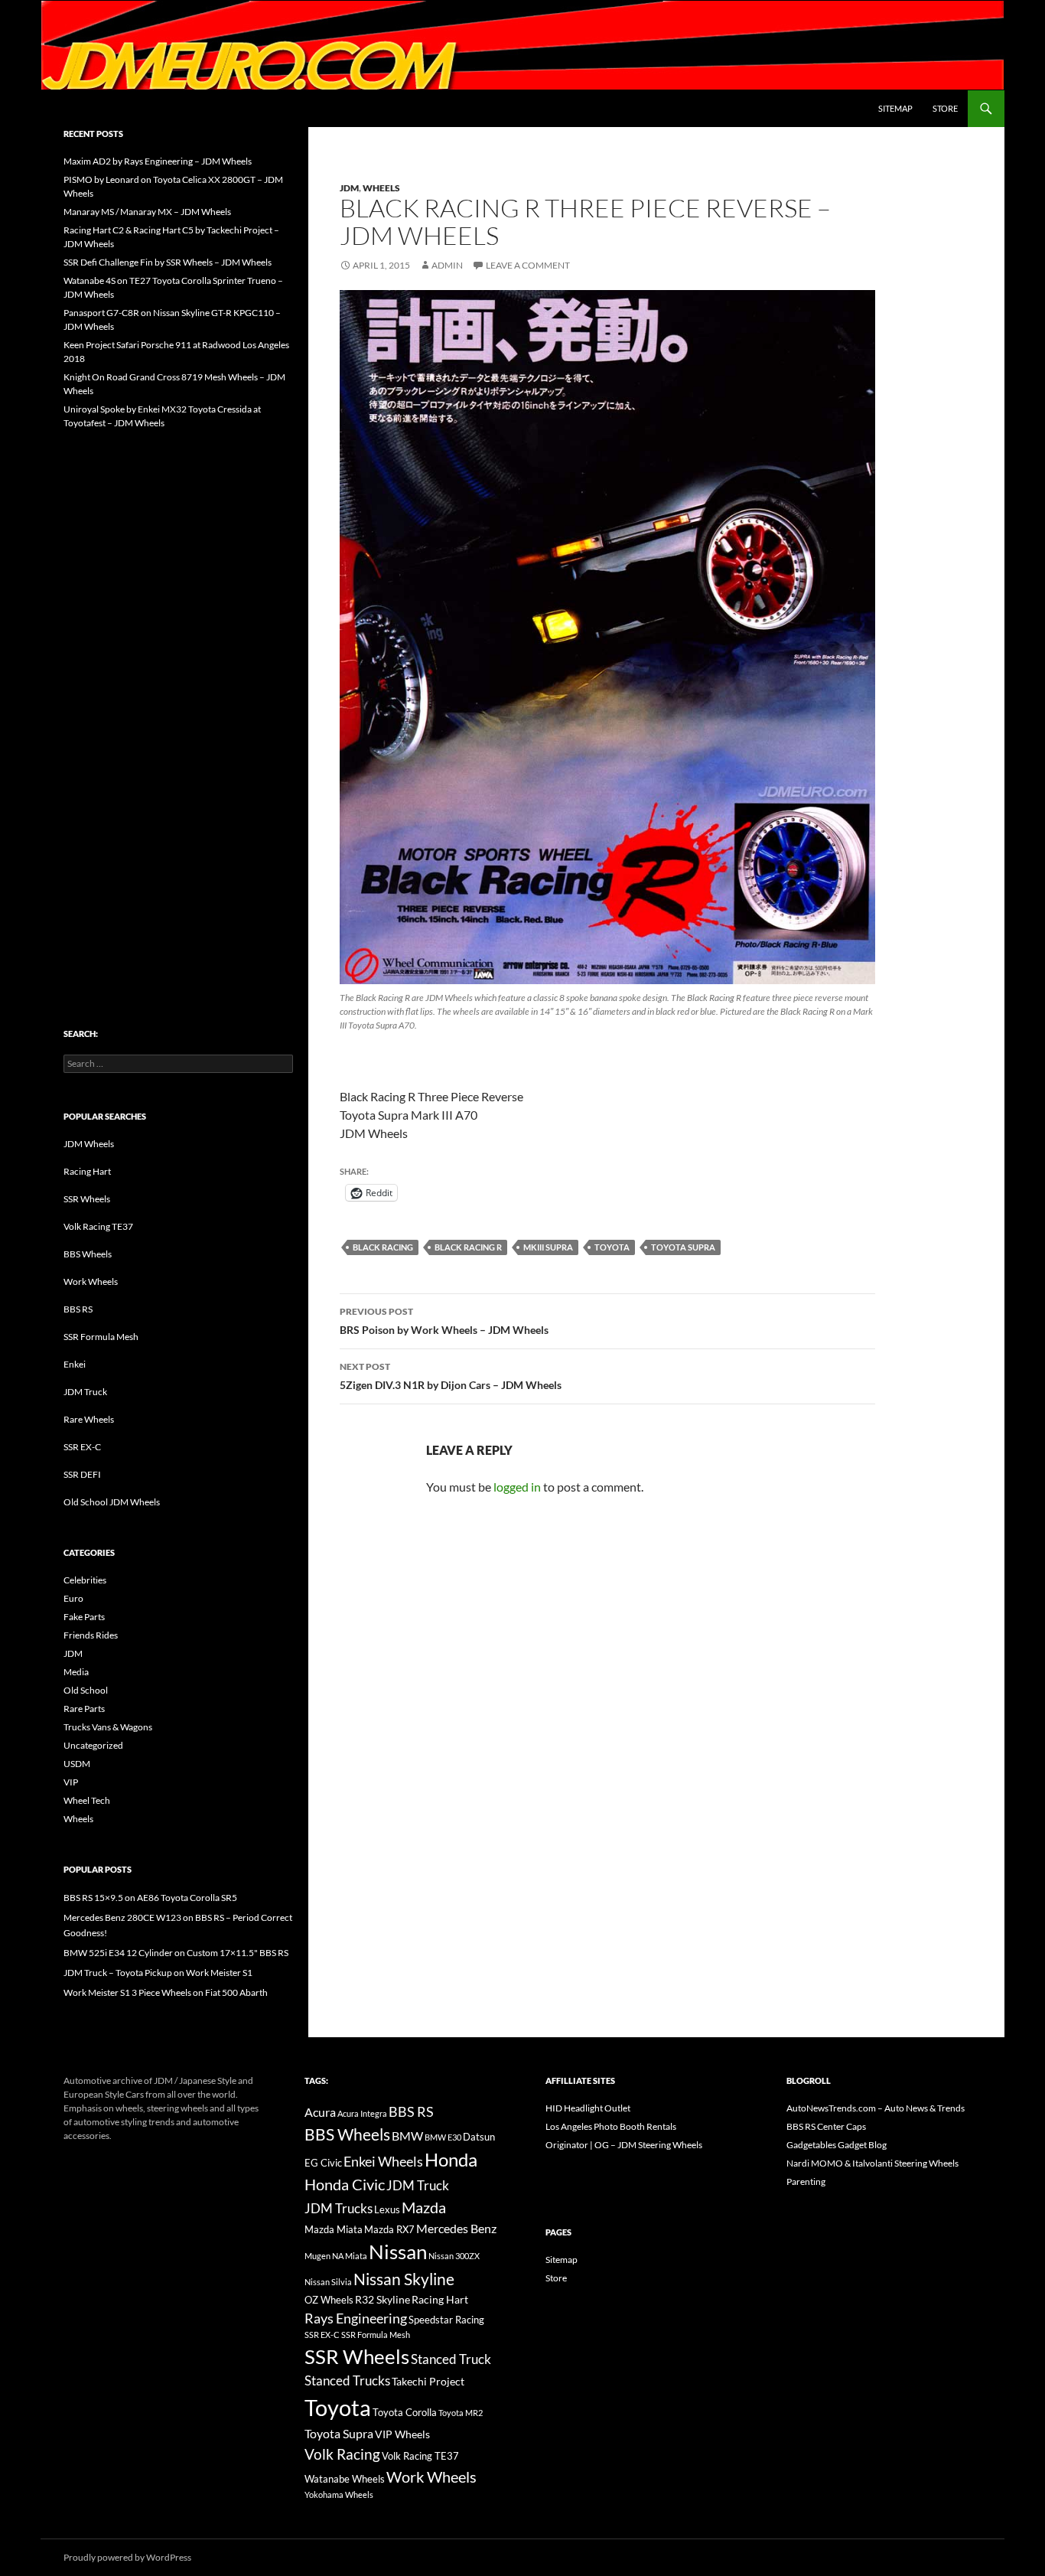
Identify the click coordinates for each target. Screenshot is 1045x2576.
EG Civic (323, 2163)
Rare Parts (84, 1709)
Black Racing (383, 1247)
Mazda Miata (334, 2230)
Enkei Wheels (383, 2161)
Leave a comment (528, 265)
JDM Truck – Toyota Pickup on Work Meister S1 (158, 1973)
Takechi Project (428, 2381)
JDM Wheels (89, 1144)
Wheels (381, 188)
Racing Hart (87, 1171)
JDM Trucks (339, 2209)
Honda (451, 2160)
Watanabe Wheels (345, 2479)
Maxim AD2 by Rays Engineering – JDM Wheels (158, 161)
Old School (86, 1690)
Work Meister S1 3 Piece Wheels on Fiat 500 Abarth (166, 1992)
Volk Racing (342, 2454)
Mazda (424, 2208)
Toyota (612, 1247)
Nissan (398, 2252)
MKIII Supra (548, 1247)
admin (447, 265)
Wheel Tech (87, 1800)
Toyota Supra (683, 1247)
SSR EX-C (82, 1447)
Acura (320, 2112)
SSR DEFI (82, 1474)
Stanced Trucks (347, 2381)
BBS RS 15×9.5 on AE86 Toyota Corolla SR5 (150, 1898)
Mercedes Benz (456, 2228)
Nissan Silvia (328, 2282)
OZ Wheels (329, 2300)
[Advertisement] (178, 696)
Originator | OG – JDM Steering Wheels (624, 2145)
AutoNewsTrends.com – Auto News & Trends (876, 2108)
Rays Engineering (356, 2318)
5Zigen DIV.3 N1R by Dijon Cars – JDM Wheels (451, 1376)
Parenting (806, 2181)
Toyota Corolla (405, 2412)
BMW (407, 2136)
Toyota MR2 (461, 2413)
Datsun (479, 2137)
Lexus (387, 2209)
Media (76, 1672)
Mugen (317, 2256)
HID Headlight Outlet (588, 2108)
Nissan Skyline (404, 2279)
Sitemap (895, 108)
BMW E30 (443, 2137)
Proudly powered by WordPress (127, 2557)
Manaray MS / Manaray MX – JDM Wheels (147, 212)
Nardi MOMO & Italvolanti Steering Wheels (872, 2163)
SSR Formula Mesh (101, 1337)
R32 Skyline (383, 2299)
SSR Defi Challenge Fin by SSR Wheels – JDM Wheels (168, 262)
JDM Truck (85, 1392)
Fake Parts (84, 1617)
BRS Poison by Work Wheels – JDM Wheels (444, 1321)
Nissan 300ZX (454, 2256)
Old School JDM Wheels (112, 1502)
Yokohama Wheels (339, 2494)
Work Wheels (91, 1281)
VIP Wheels (402, 2434)
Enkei (75, 1364)
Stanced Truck (451, 2359)
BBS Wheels (88, 1254)
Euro (73, 1598)
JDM (349, 188)
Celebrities (85, 1580)
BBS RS (78, 1309)
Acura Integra (362, 2113)
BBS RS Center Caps (826, 2126)
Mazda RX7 (389, 2230)
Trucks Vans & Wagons (108, 1727)
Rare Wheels (89, 1419)
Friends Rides (91, 1635)
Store (945, 108)
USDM (77, 1764)
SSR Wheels (87, 1199)
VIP (71, 1782)
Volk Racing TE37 (98, 1226)
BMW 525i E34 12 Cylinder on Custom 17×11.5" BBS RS (176, 1953)
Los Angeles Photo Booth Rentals (611, 2126)
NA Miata (350, 2256)
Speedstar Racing (446, 2320)
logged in (517, 1487)
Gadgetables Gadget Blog (837, 2145)
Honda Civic (345, 2184)
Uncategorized (93, 1745)
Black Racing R (468, 1247)
